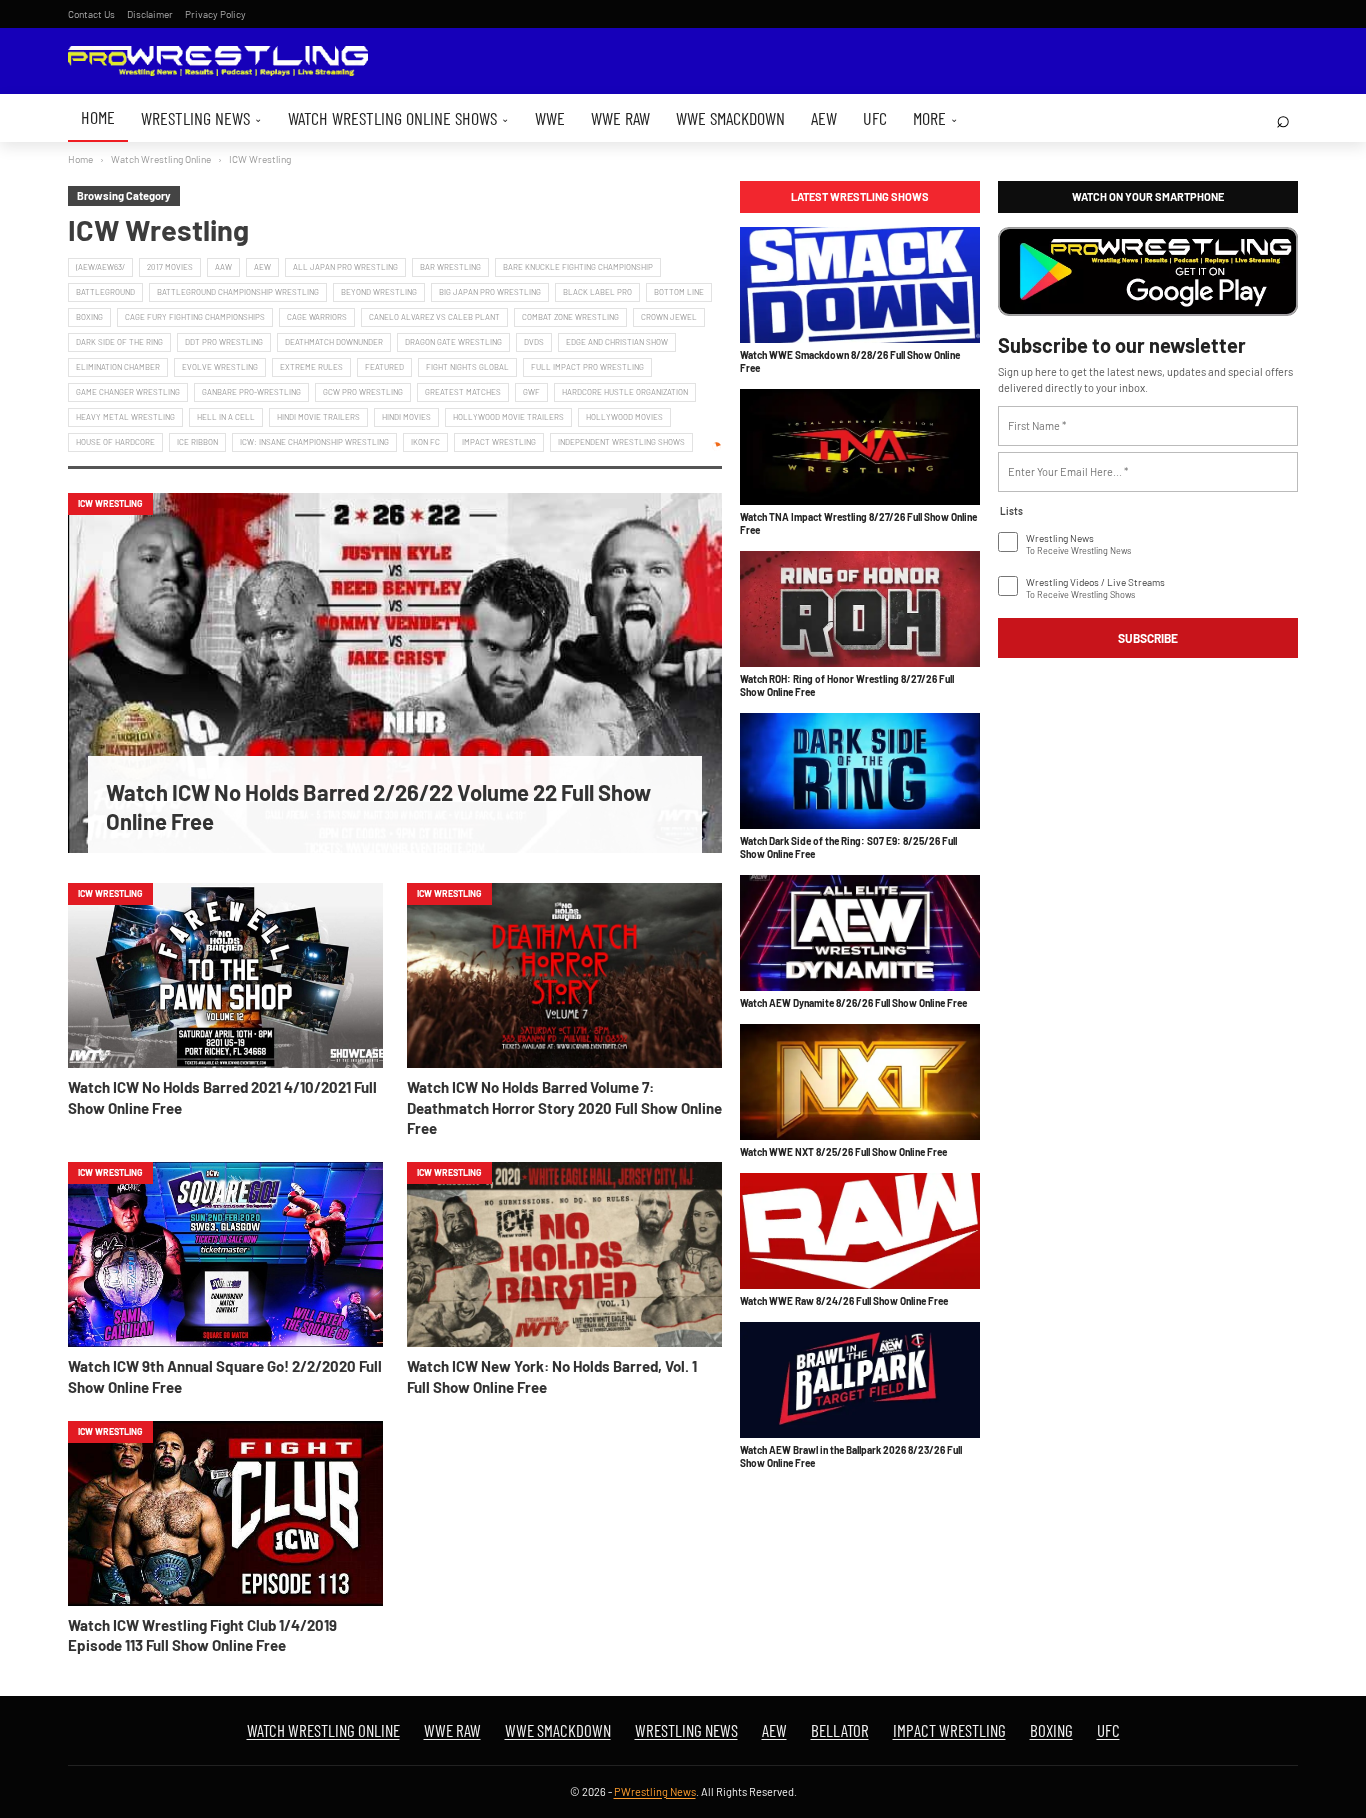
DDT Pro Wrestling (224, 342)
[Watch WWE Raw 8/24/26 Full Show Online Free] (860, 1231)
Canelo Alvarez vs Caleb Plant (434, 317)
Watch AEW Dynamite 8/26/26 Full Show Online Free (853, 1003)
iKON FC (425, 442)
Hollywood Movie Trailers (508, 417)
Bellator (840, 1730)
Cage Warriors (317, 317)
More (935, 118)
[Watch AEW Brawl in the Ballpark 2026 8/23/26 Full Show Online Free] (860, 1380)
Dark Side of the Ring (119, 342)
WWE (550, 118)
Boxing (89, 317)
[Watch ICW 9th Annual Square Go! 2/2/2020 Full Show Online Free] (225, 1254)
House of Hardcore (115, 442)
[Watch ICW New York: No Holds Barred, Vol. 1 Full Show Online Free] (564, 1254)
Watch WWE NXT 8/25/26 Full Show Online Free (843, 1152)
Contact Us (91, 14)
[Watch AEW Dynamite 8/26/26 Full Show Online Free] (860, 933)
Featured (384, 367)
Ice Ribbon (197, 442)
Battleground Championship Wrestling (238, 292)
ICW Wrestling (110, 503)
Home (98, 117)
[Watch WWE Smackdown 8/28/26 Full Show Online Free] (860, 285)
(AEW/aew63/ (100, 267)
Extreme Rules (311, 367)
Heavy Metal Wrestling (125, 417)
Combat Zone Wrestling (570, 317)
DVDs (534, 342)
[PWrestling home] (218, 61)
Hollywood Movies (624, 417)
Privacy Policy (215, 14)
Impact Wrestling (499, 442)
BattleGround (105, 292)
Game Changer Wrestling (128, 392)
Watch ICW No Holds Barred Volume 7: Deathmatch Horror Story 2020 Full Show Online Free (564, 1107)
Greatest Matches (463, 392)
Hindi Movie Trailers (318, 417)
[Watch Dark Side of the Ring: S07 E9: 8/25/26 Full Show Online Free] (860, 771)
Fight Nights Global (467, 367)
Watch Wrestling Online (161, 159)
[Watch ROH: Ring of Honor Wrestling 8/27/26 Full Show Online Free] (860, 609)
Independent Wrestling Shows (621, 442)
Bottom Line (679, 292)
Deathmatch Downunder (334, 342)
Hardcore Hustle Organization (625, 392)
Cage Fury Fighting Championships (195, 317)
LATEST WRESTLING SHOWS (860, 196)
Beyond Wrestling (379, 292)
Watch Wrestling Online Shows (398, 118)
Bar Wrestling (450, 267)
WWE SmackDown (730, 118)
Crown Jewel (669, 317)
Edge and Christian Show (617, 342)
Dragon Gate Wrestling (453, 342)
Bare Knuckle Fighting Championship (578, 267)
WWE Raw (620, 118)
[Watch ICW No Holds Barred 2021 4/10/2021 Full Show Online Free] (225, 975)
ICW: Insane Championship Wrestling (314, 442)
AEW (824, 118)
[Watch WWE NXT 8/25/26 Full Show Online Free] (860, 1082)
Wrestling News (201, 118)
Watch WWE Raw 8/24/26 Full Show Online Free (844, 1301)
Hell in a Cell (226, 417)
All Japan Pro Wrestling (345, 267)
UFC (875, 118)
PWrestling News (655, 1791)
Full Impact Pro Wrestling (587, 367)
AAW (223, 267)
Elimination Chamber (118, 367)
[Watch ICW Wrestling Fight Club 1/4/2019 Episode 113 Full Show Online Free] (225, 1513)
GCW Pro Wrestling (363, 392)
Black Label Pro (597, 292)
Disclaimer (150, 14)
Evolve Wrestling (220, 367)
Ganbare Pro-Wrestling (251, 392)
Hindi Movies (406, 417)
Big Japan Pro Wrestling (490, 292)
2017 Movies (170, 267)
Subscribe (1148, 638)
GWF (531, 392)
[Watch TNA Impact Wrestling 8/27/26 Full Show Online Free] (860, 447)
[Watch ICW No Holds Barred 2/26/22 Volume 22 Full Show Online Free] (395, 673)
